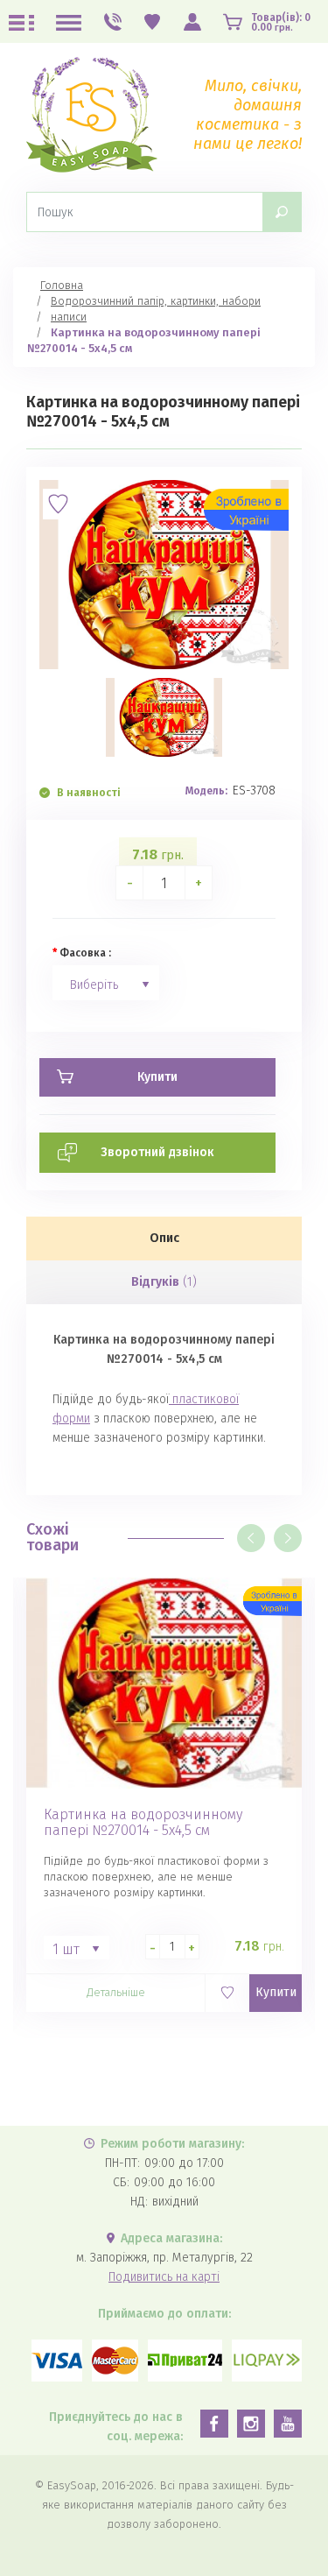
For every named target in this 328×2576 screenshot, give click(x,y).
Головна (62, 285)
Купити (276, 1992)
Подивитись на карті (164, 2277)
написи (69, 317)
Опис (164, 1238)
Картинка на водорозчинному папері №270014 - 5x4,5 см (143, 1823)
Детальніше (116, 1992)
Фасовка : (85, 953)
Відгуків (164, 1282)
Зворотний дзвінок (157, 1152)
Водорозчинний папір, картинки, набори (156, 301)
